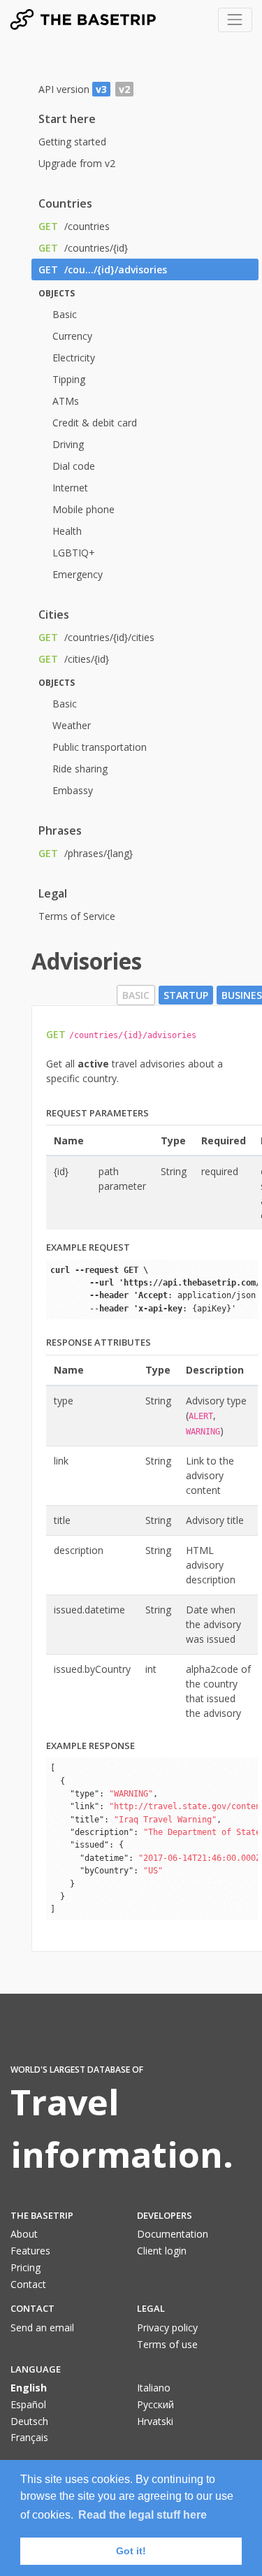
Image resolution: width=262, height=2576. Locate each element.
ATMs (66, 401)
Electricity (74, 358)
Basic (65, 314)
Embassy (73, 790)
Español (28, 2404)
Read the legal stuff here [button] (143, 2515)
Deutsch (29, 2421)
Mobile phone (83, 509)
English (29, 2388)
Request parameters (97, 1113)
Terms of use (167, 2344)
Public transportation (100, 747)
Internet (70, 488)
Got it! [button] (131, 2551)
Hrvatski (155, 2421)
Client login (162, 2251)
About (24, 2234)
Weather (72, 725)
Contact (28, 2284)
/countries (74, 226)
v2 (124, 89)
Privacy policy (167, 2327)
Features (30, 2251)
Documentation (173, 2234)
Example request (88, 1247)
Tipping (69, 379)
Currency (72, 336)
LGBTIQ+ (74, 553)
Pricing (26, 2267)
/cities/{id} (74, 659)
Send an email (42, 2327)
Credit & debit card (95, 423)
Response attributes (99, 1342)
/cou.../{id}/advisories (103, 269)
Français (29, 2437)
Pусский (155, 2404)
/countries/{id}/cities (96, 637)
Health (67, 531)
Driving (68, 444)
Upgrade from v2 (77, 163)
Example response (90, 1746)
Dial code (74, 466)
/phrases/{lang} (86, 853)
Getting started (72, 142)
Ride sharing (80, 769)
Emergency (78, 574)
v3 (101, 89)
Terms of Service (77, 916)
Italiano (154, 2388)
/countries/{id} (83, 248)
